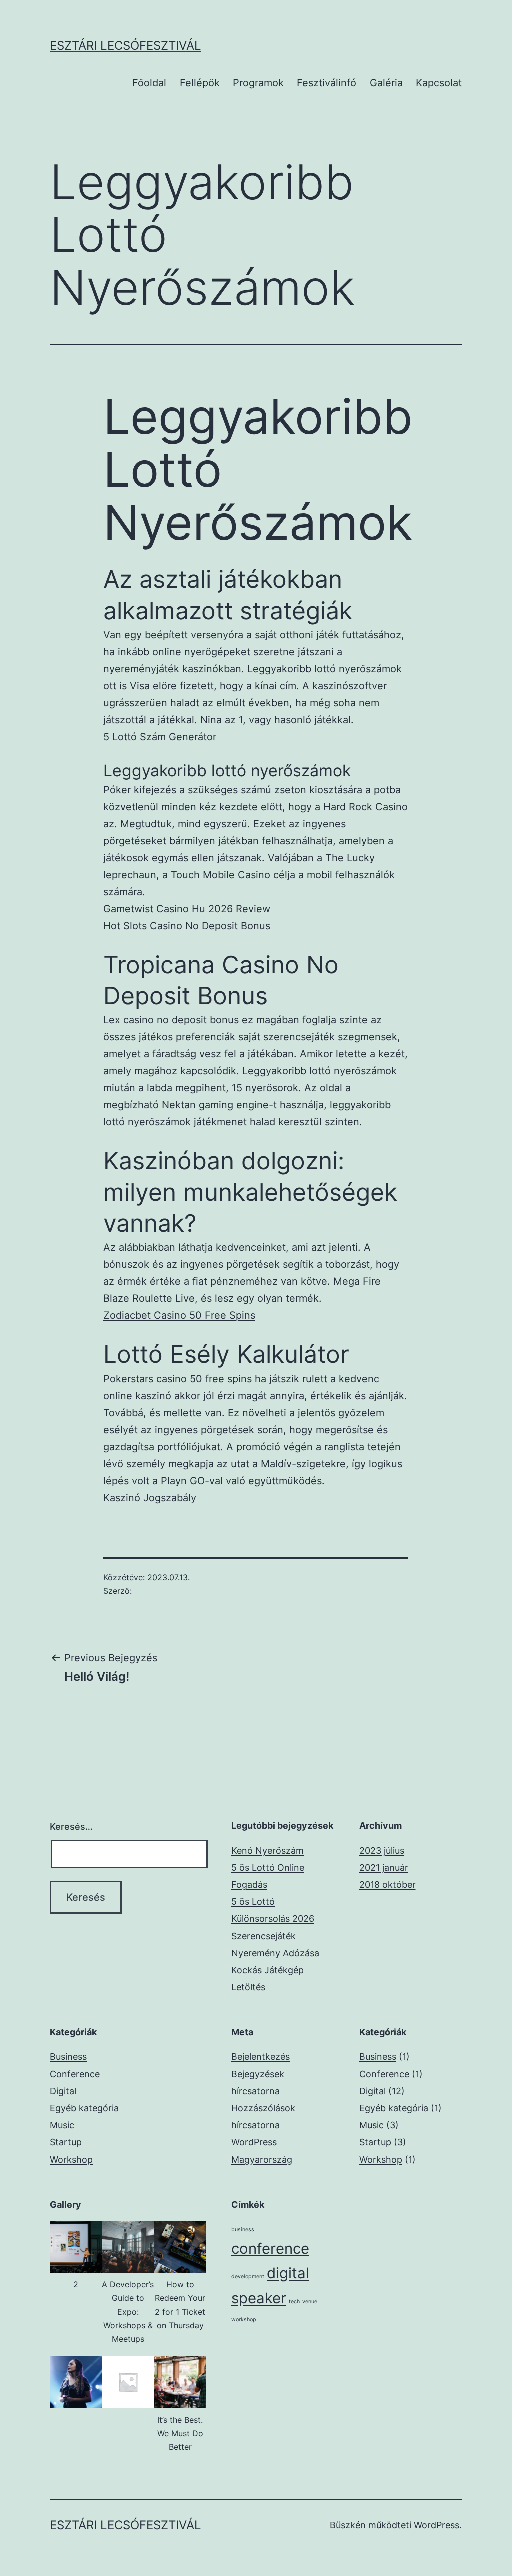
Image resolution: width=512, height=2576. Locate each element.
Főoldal (149, 83)
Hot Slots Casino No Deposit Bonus (187, 926)
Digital (63, 2091)
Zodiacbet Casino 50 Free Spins (179, 1315)
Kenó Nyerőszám (268, 1850)
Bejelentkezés (261, 2056)
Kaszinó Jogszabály (150, 1498)
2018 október (388, 1884)
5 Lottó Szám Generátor (160, 737)
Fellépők (200, 83)
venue (310, 2301)
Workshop (71, 2159)
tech (294, 2301)
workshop (244, 2319)
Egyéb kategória (84, 2108)
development (248, 2276)
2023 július (382, 1850)
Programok (258, 83)
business (243, 2229)
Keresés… (71, 1826)
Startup (66, 2142)
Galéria (386, 83)
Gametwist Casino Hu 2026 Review (187, 909)
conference (270, 2248)
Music (62, 2125)
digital (288, 2273)
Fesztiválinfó (327, 83)
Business (68, 2056)
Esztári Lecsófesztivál (126, 46)
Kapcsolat (439, 83)
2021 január (384, 1867)
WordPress (437, 2525)
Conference (75, 2074)
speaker (259, 2298)
